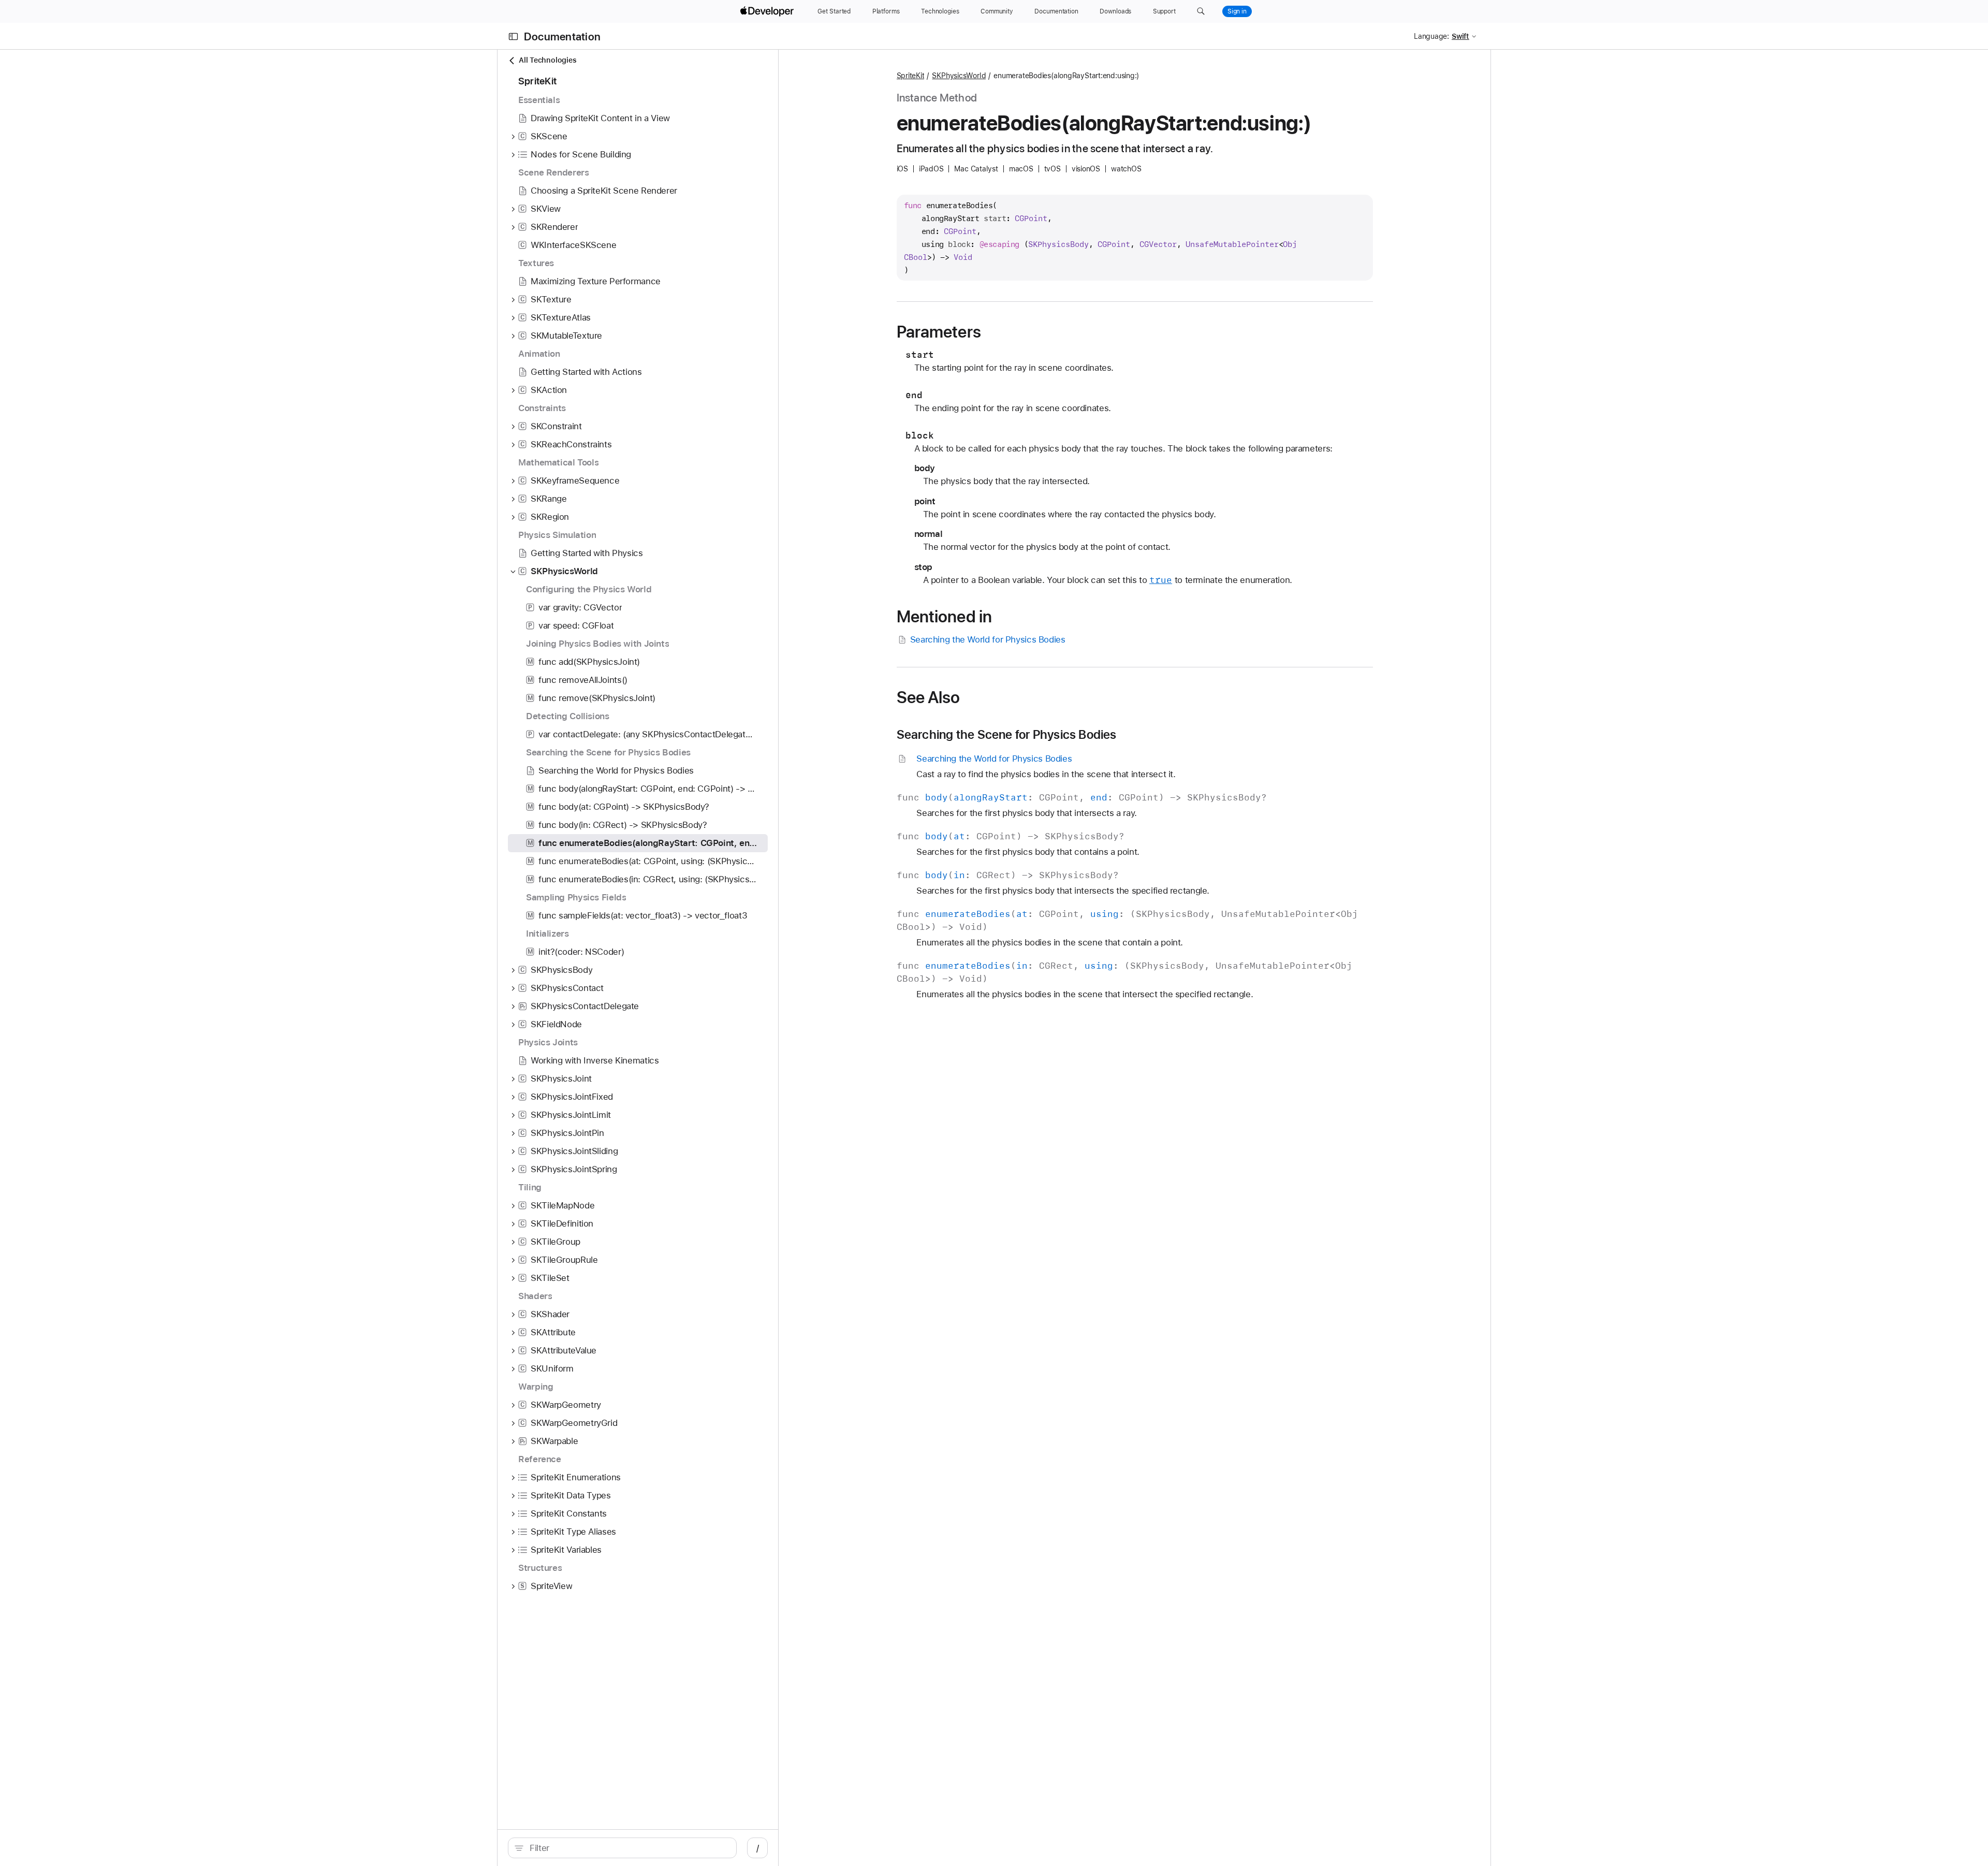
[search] (622, 1848)
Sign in (1237, 11)
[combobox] (628, 1848)
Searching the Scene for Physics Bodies (1007, 735)
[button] (1201, 11)
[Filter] (628, 1848)
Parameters (939, 332)
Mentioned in (945, 617)
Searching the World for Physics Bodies (988, 639)
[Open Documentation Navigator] (513, 37)
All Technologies (547, 60)
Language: (1431, 36)
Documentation (562, 37)
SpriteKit (911, 76)
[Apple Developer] (768, 11)
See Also (929, 697)
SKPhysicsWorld (959, 76)
